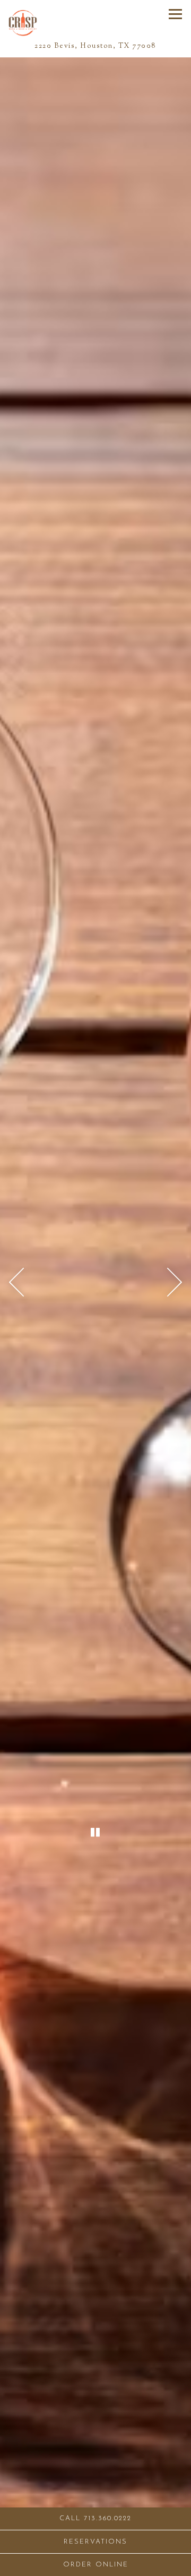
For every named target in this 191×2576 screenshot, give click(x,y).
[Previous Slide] (16, 1282)
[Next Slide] (175, 1282)
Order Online (127, 2564)
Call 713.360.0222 (95, 2518)
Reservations (127, 2541)
